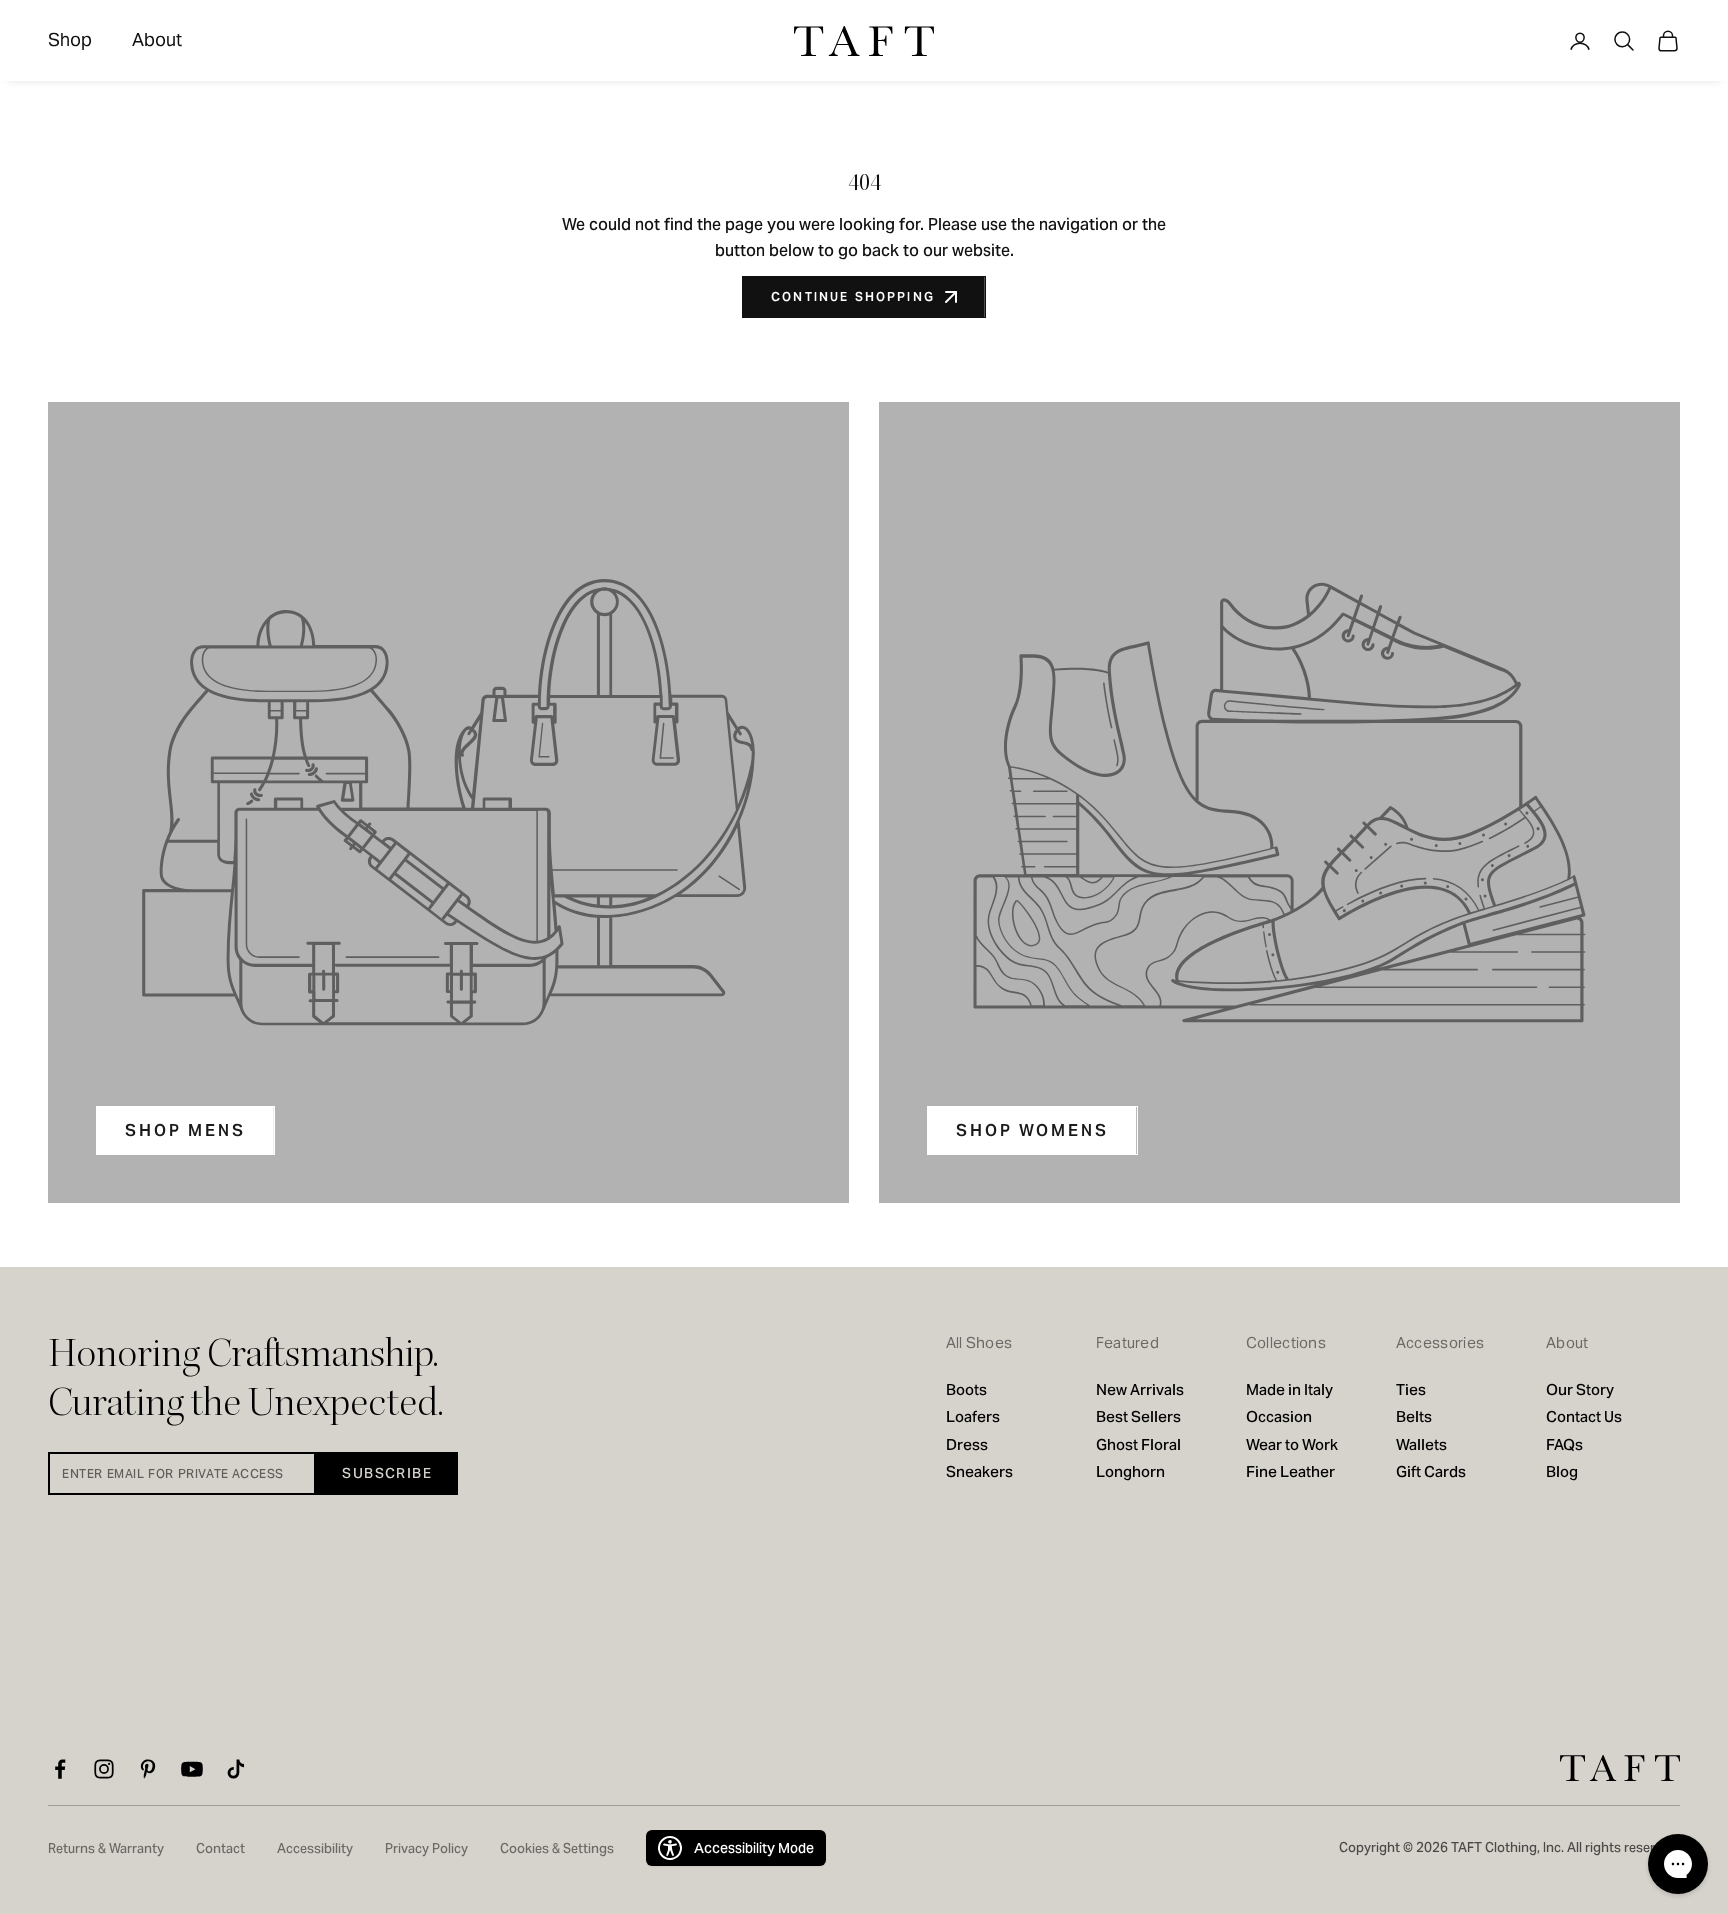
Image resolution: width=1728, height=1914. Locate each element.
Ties (1411, 1389)
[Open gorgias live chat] (1678, 1864)
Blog (1562, 1471)
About (157, 39)
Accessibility (315, 1848)
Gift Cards (1431, 1471)
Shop (70, 39)
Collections (1286, 1342)
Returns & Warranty (106, 1848)
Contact (220, 1848)
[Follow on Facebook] (60, 1769)
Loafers (973, 1416)
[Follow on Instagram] (104, 1769)
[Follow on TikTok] (236, 1769)
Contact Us (1584, 1416)
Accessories (1440, 1342)
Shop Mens (185, 1130)
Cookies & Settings (557, 1848)
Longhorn (1130, 1471)
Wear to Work (1292, 1444)
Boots (966, 1389)
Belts (1414, 1416)
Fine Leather (1290, 1471)
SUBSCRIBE (387, 1473)
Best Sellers (1138, 1416)
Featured (1127, 1342)
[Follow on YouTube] (192, 1769)
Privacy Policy (426, 1848)
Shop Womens (1032, 1130)
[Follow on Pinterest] (148, 1769)
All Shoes (979, 1342)
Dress (967, 1444)
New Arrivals (1140, 1389)
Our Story (1580, 1389)
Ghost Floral (1138, 1444)
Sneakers (979, 1471)
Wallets (1421, 1444)
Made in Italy (1291, 1389)
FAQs (1564, 1444)
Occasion (1279, 1416)
